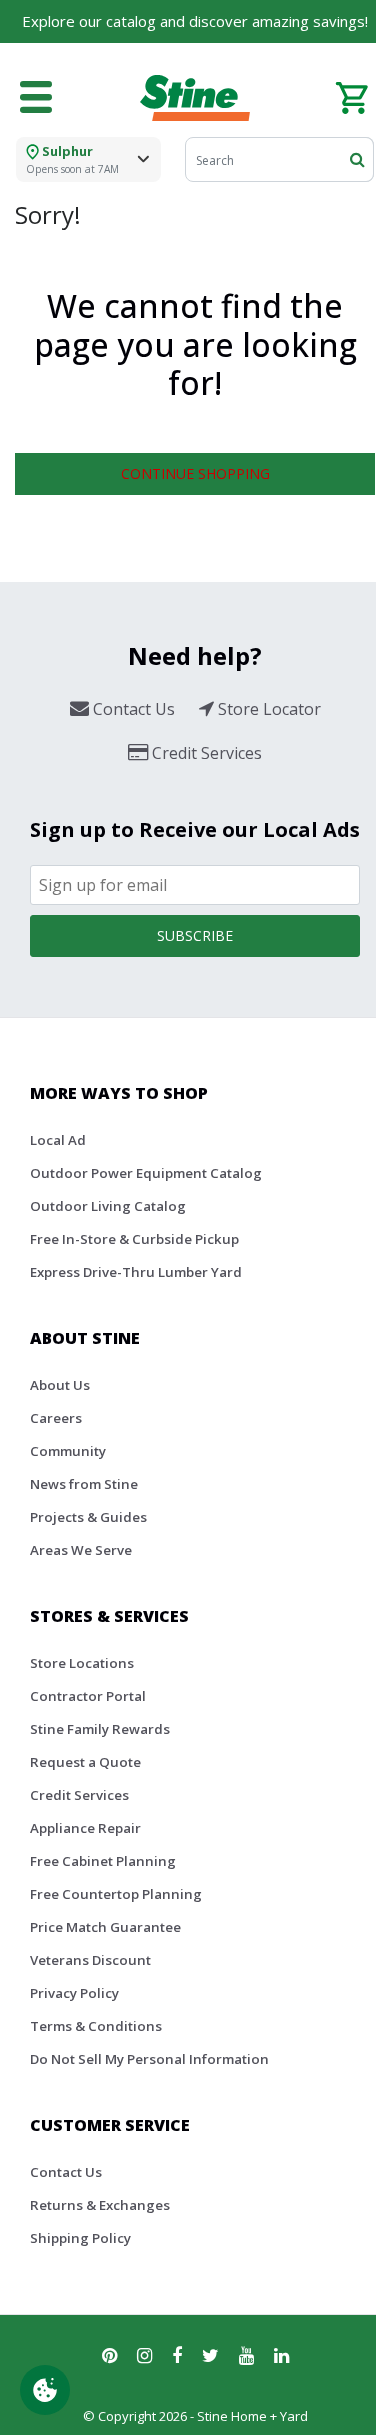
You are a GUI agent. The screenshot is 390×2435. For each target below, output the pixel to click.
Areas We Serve (81, 1550)
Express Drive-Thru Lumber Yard (136, 1272)
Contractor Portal (88, 1696)
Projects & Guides (88, 1517)
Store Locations (82, 1663)
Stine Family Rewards (100, 1729)
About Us (60, 1385)
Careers (56, 1418)
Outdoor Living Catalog (108, 1206)
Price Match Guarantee (105, 1927)
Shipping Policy (80, 2238)
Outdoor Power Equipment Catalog (146, 1173)
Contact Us (66, 2172)
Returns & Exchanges (100, 2205)
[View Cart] (351, 96)
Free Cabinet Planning (103, 1861)
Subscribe (195, 935)
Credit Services (79, 1795)
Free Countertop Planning (116, 1894)
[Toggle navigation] (36, 98)
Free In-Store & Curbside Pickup (134, 1239)
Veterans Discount (90, 1960)
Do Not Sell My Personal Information (149, 2059)
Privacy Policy (74, 1993)
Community (68, 1451)
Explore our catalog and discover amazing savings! (195, 21)
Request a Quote (85, 1762)
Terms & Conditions (96, 2026)
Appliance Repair (85, 1828)
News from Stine (84, 1484)
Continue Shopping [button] (195, 473)
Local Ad (58, 1140)
